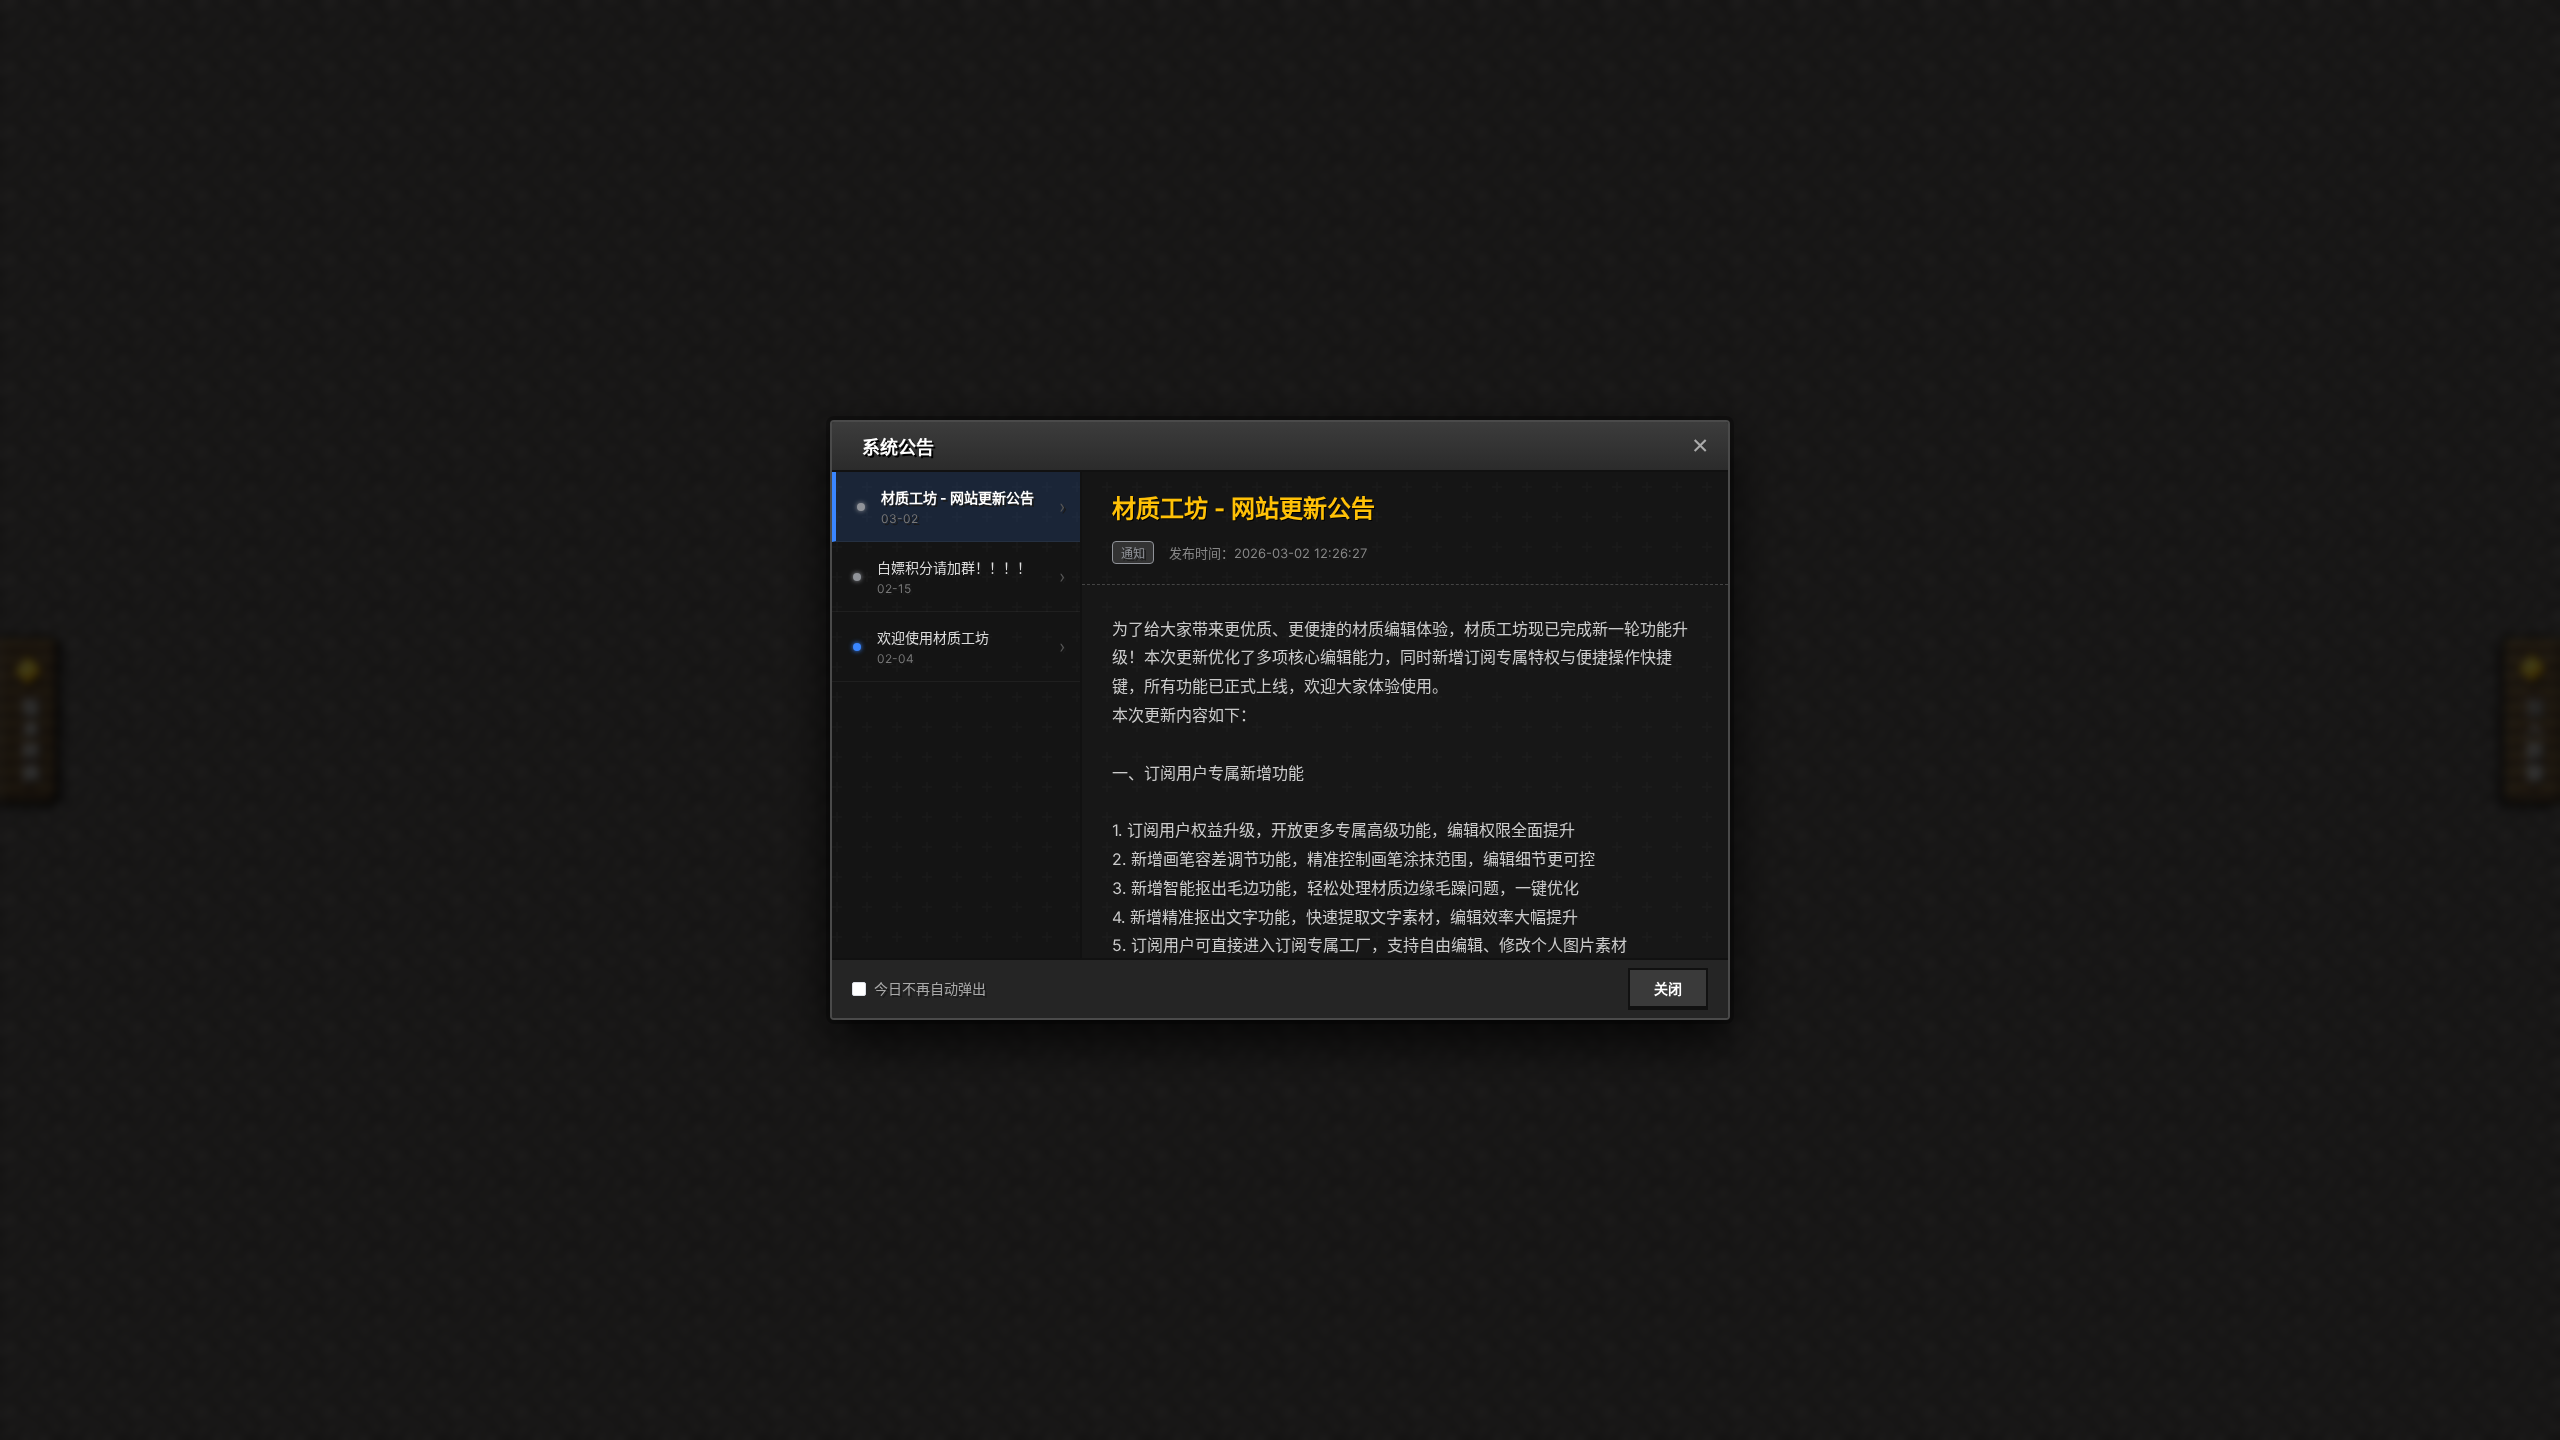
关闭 (1668, 989)
